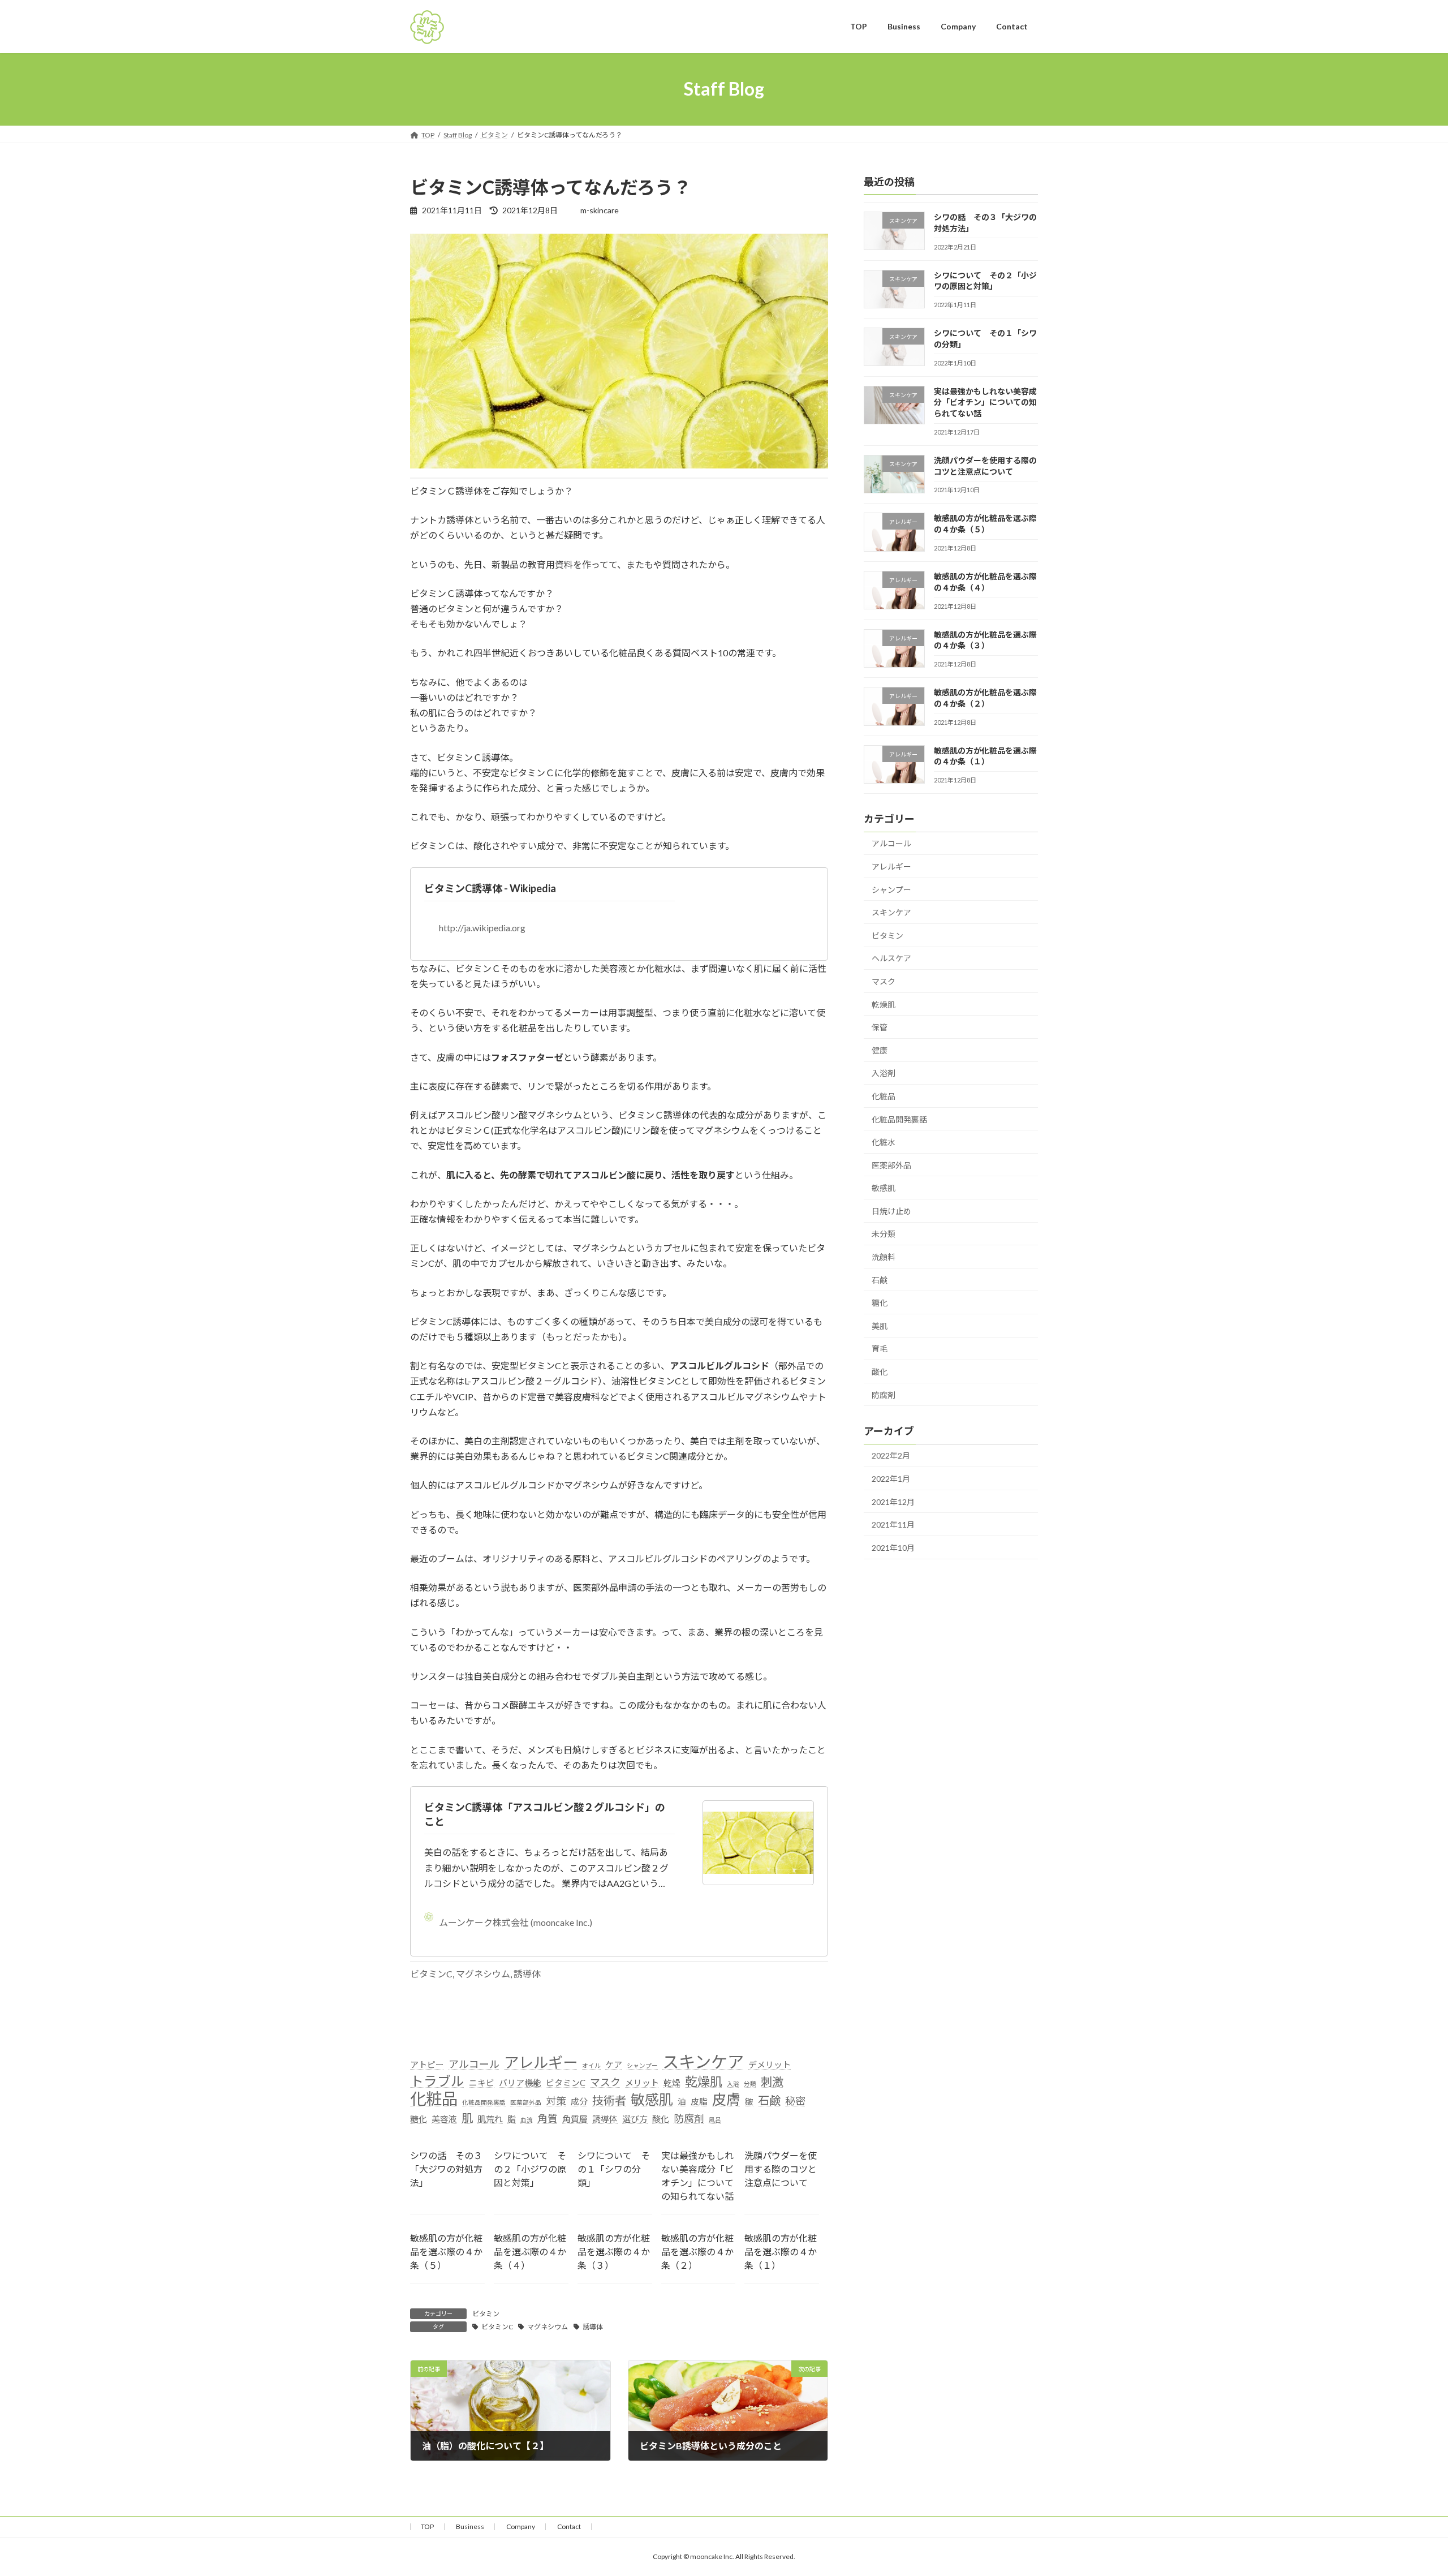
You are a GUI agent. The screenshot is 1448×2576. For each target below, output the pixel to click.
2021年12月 (893, 1501)
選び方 (635, 2119)
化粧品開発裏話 (484, 2102)
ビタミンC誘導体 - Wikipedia (490, 888)
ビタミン (486, 2314)
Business (470, 2526)
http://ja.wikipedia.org (482, 928)
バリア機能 (520, 2083)
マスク (605, 2082)
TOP (427, 2526)
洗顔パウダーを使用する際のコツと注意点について (781, 2169)
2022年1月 (891, 1479)
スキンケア (703, 2061)
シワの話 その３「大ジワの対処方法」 (446, 2169)
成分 (579, 2101)
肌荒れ (490, 2119)
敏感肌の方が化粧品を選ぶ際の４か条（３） (614, 2252)
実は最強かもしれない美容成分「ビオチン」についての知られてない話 (985, 402)
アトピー (427, 2065)
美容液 (444, 2119)
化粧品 (434, 2099)
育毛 (880, 1349)
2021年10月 (893, 1547)
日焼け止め (891, 1210)
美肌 (880, 1325)
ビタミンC (431, 1974)
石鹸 (769, 2100)
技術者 (609, 2100)
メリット (642, 2083)
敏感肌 (652, 2099)
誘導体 (527, 1974)
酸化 (661, 2119)
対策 (556, 2101)
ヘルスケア (891, 958)
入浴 (733, 2083)
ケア (614, 2065)
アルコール (474, 2064)
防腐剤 (689, 2118)
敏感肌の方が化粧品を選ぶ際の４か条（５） (446, 2252)
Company (521, 2526)
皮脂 (699, 2101)
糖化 (419, 2119)
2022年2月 (891, 1455)
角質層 (575, 2119)
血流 (527, 2120)
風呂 (715, 2120)
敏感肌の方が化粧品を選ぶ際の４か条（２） (697, 2252)
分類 (750, 2083)
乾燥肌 (704, 2081)
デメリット (770, 2065)
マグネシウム (483, 1974)
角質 (548, 2118)
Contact (569, 2526)
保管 (880, 1027)
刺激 (772, 2082)
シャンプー (642, 2065)
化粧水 (884, 1142)
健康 (880, 1050)
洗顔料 (884, 1257)
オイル (591, 2065)
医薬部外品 (526, 2102)
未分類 (884, 1234)
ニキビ (482, 2083)
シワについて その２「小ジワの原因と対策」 (530, 2169)
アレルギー (541, 2063)
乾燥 (672, 2083)
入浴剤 (884, 1073)
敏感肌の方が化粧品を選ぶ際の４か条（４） (530, 2252)
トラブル (437, 2081)
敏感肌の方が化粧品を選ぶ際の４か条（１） (781, 2252)
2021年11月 (893, 1524)
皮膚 (726, 2099)
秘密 (795, 2101)
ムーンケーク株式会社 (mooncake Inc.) (516, 1922)
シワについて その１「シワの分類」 (614, 2169)
